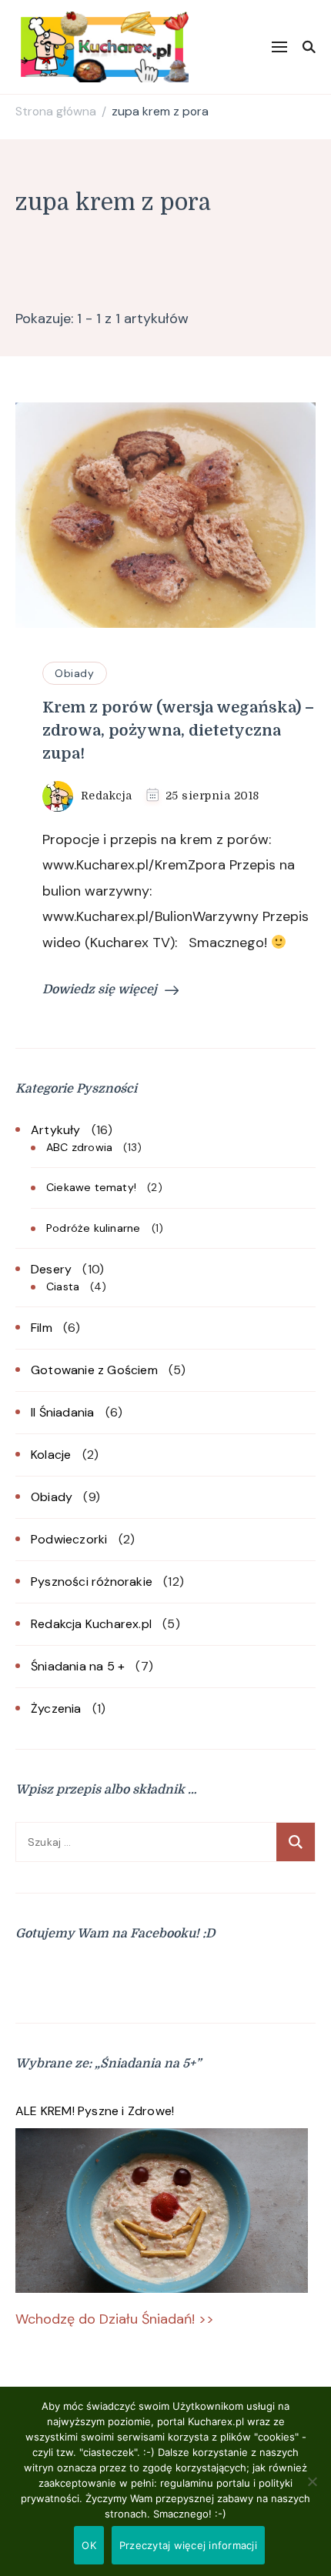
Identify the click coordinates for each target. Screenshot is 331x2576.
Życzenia (56, 1708)
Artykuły (56, 1130)
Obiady (75, 673)
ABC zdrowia (79, 1147)
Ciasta (63, 1286)
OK (89, 2545)
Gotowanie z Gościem (94, 1370)
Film (42, 1328)
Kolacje (51, 1455)
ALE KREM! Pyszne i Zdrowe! (95, 2111)
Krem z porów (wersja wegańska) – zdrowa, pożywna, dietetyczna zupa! (178, 731)
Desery (51, 1269)
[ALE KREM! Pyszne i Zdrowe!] (162, 2211)
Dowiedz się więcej (100, 989)
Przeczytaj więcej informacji (188, 2545)
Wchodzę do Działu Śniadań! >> (115, 2319)
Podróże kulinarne (93, 1228)
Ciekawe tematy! (91, 1187)
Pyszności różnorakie (92, 1582)
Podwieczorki (69, 1539)
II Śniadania (62, 1412)
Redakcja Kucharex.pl (91, 1624)
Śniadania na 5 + (78, 1666)
